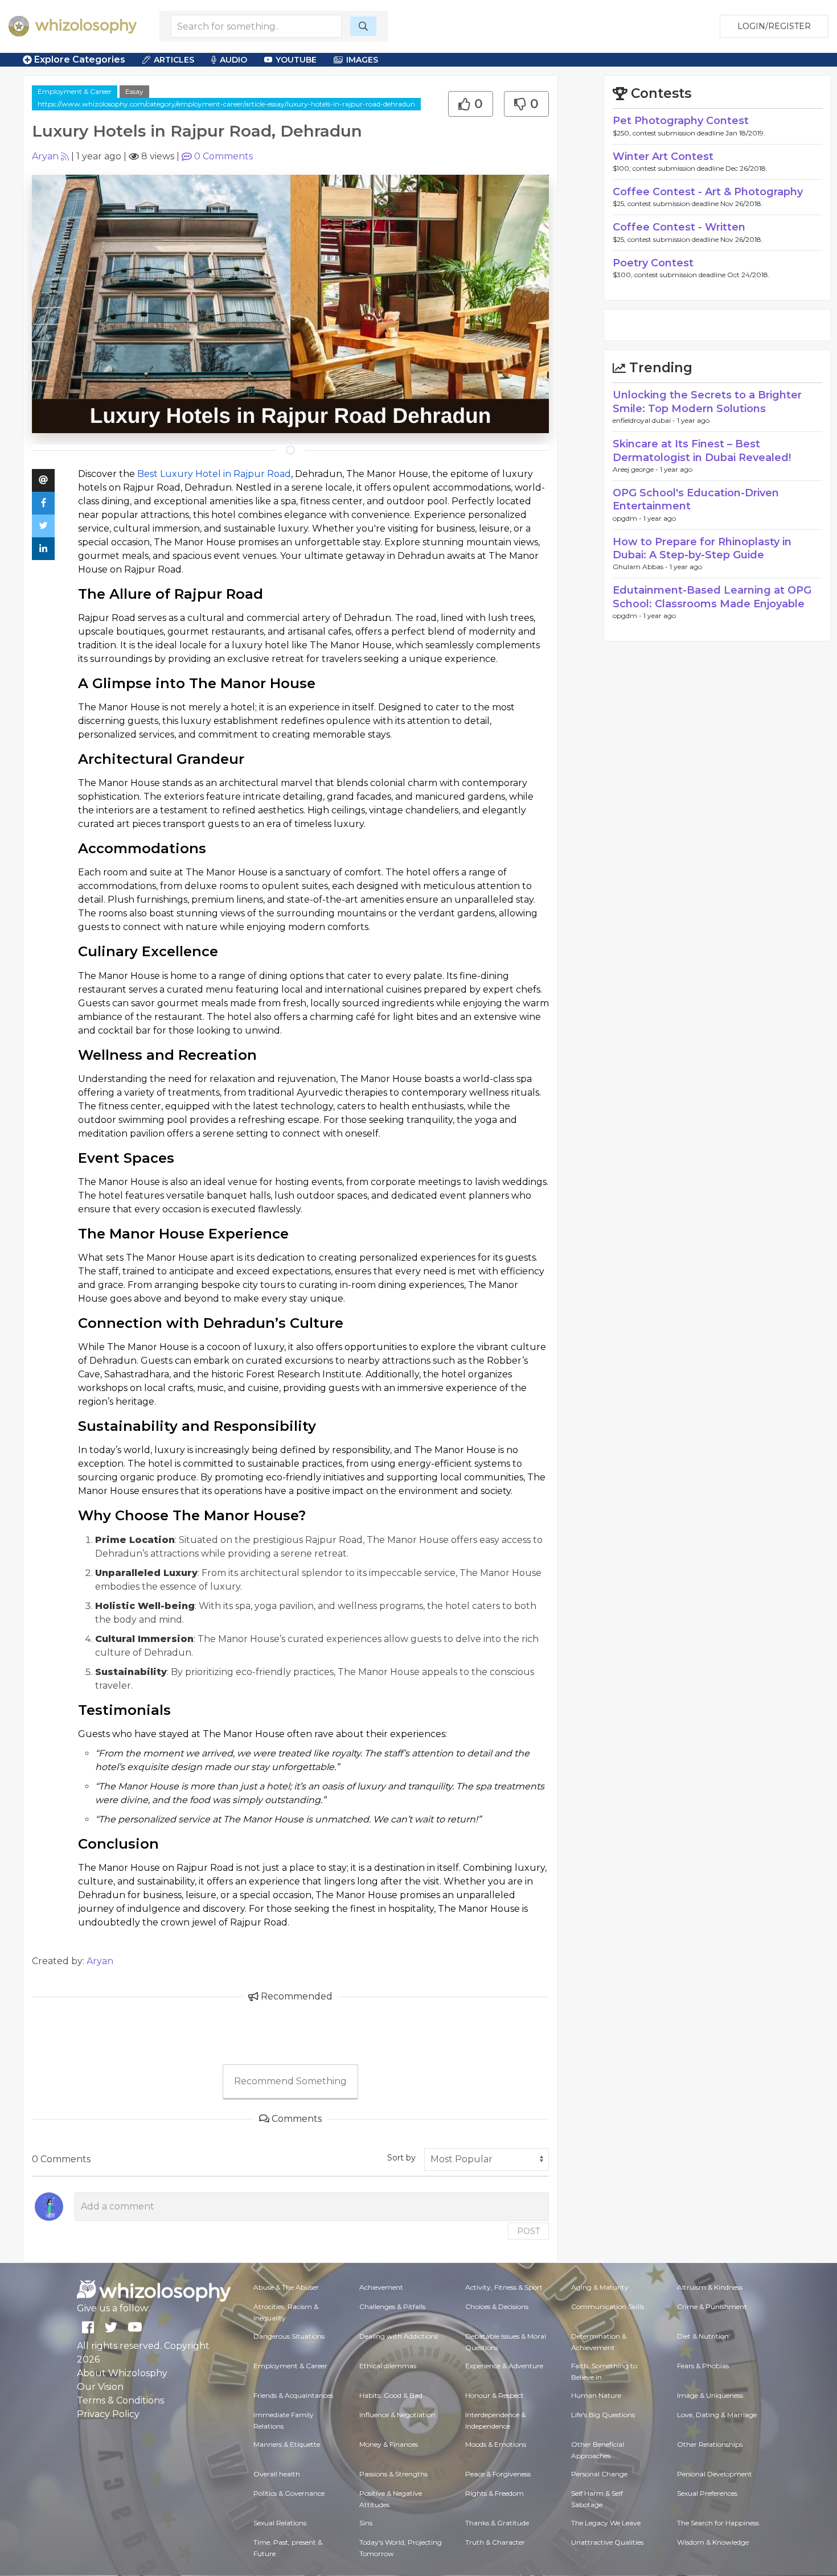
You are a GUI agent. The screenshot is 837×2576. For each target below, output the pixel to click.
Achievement (381, 2287)
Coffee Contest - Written (679, 227)
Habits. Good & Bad (391, 2395)
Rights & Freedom (495, 2493)
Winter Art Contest (663, 157)
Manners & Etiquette (287, 2444)
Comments (223, 156)
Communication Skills (608, 2307)
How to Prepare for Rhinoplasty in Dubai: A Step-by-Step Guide (702, 548)
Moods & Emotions (496, 2444)
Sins (366, 2523)
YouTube (296, 60)
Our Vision (100, 2387)
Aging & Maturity (600, 2287)
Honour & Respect (495, 2395)
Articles (174, 60)
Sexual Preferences (707, 2493)
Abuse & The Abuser (286, 2287)
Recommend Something (290, 2081)
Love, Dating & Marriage (717, 2415)
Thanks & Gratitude (497, 2523)
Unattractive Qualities (607, 2542)
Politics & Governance (289, 2493)
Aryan (45, 156)
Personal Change (599, 2474)
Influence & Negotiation (397, 2415)
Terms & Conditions (120, 2400)
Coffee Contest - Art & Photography (708, 192)
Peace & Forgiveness (498, 2474)
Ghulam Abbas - (641, 567)
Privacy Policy (108, 2414)
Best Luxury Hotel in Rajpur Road (214, 474)
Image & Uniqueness (710, 2395)
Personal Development (715, 2474)
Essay (134, 91)
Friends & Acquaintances (293, 2395)
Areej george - (636, 469)
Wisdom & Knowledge (713, 2542)
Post (528, 2231)
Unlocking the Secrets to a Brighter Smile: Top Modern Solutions (707, 402)
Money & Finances (389, 2444)
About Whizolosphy (122, 2373)
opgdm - (628, 518)
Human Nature (596, 2395)
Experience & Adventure (504, 2366)
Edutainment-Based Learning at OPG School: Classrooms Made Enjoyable (712, 597)
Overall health (277, 2474)
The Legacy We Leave (606, 2523)
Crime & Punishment (712, 2307)
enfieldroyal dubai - (645, 420)
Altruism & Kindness (710, 2287)
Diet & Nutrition (703, 2336)
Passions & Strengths (393, 2474)
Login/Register (774, 26)
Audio (233, 60)
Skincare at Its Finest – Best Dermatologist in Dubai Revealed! (702, 450)
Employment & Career (75, 91)
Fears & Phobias (703, 2366)
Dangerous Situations (289, 2336)
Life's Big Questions (603, 2415)
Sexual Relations (280, 2523)
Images (362, 60)
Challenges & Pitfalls (392, 2307)
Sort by (401, 2158)
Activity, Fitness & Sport (504, 2287)
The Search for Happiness (718, 2523)
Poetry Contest (653, 263)
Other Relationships (710, 2444)
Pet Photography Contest (681, 121)
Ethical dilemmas (388, 2366)
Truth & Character (495, 2542)
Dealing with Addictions (399, 2336)
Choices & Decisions (497, 2307)
